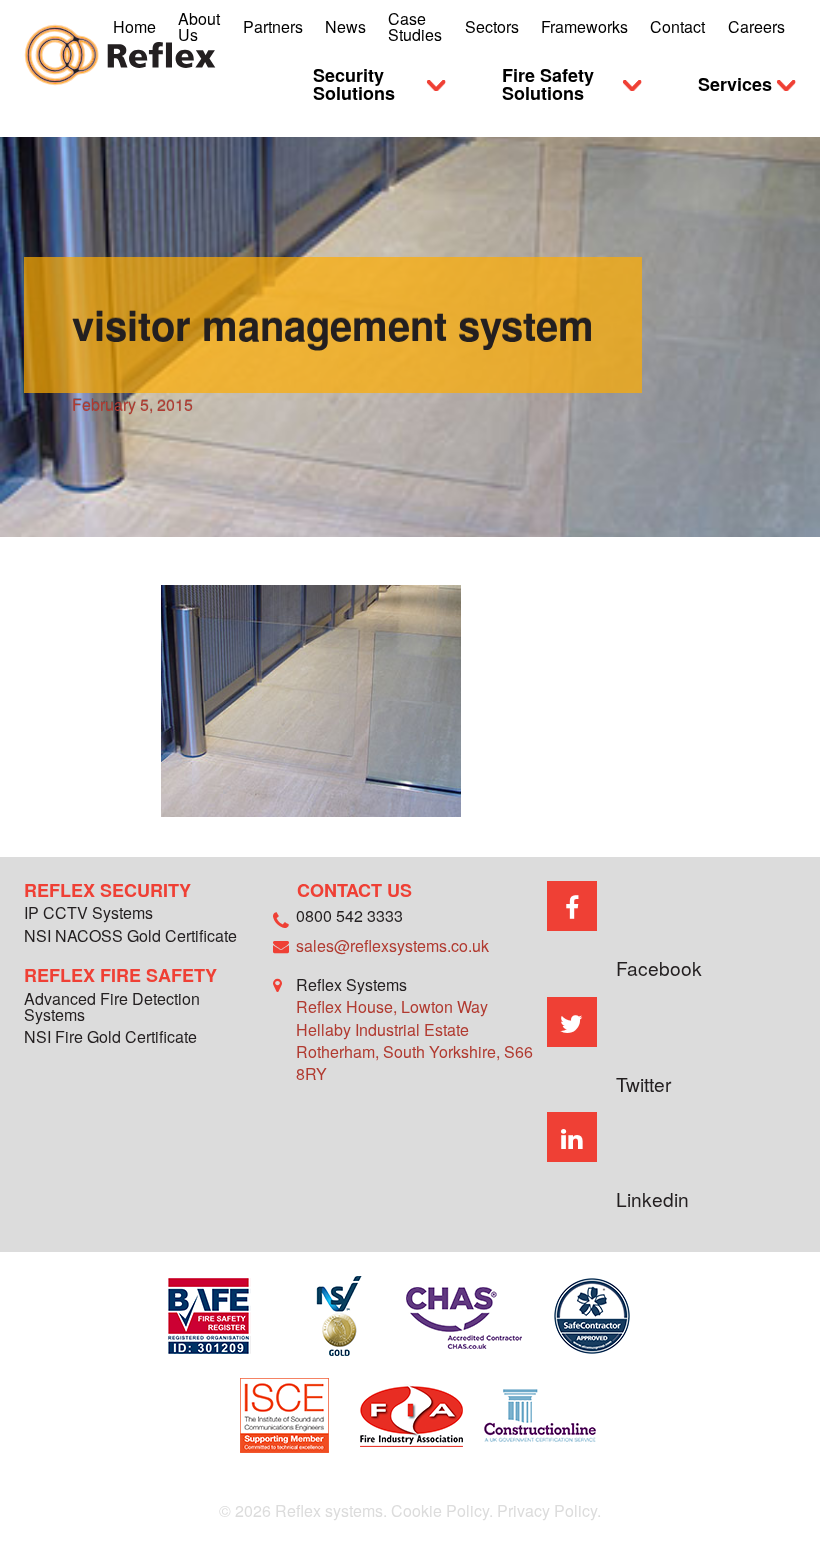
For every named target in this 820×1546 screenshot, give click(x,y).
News (345, 26)
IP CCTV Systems (88, 914)
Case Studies (415, 26)
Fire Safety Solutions (548, 84)
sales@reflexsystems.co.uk (392, 945)
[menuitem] (134, 27)
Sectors (492, 26)
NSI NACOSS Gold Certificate (130, 937)
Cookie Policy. (442, 1510)
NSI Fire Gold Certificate (110, 1038)
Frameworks (584, 26)
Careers (756, 26)
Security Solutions (354, 84)
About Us (199, 26)
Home (134, 26)
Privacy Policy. (549, 1510)
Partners (273, 26)
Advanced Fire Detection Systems (112, 1008)
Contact (677, 26)
